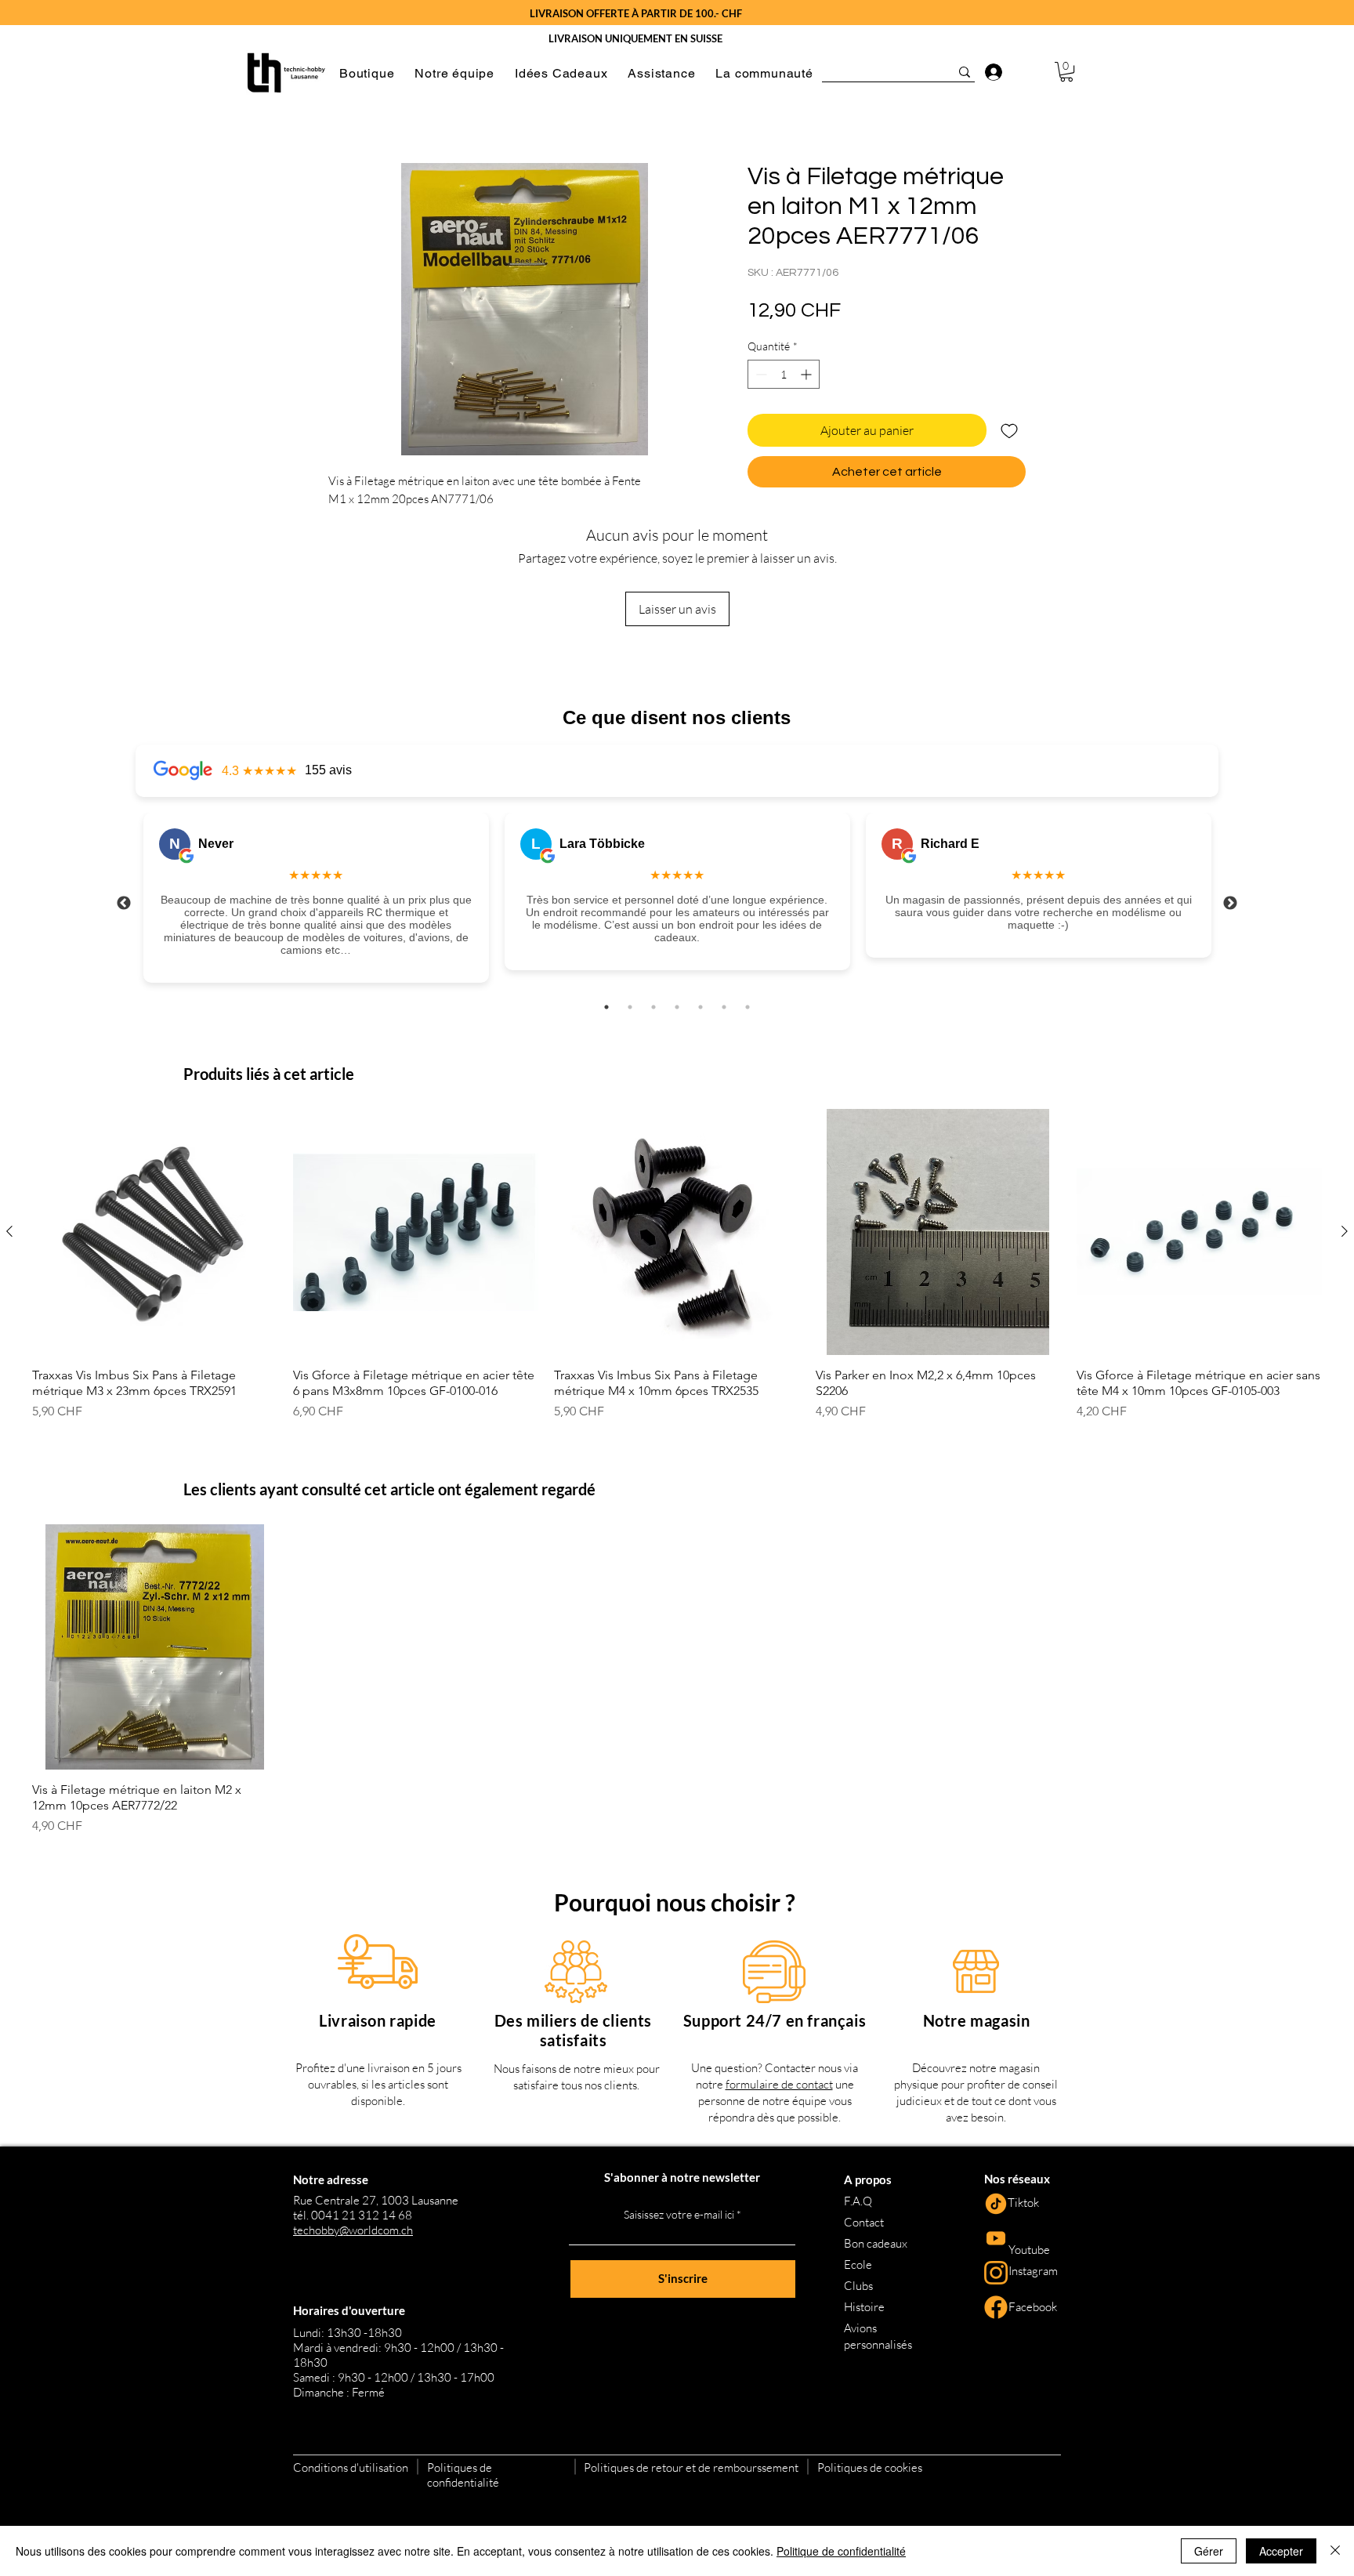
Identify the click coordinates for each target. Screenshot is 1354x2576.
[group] (677, 1264)
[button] (367, 73)
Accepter (1281, 2551)
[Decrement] (760, 374)
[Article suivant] (1345, 1231)
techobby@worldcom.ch (353, 2230)
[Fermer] (1335, 2551)
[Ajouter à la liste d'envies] (1009, 430)
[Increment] (807, 374)
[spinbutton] (784, 374)
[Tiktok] (996, 2204)
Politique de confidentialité (841, 2551)
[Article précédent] (9, 1231)
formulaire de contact (779, 2084)
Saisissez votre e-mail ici (679, 2215)
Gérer (1209, 2551)
